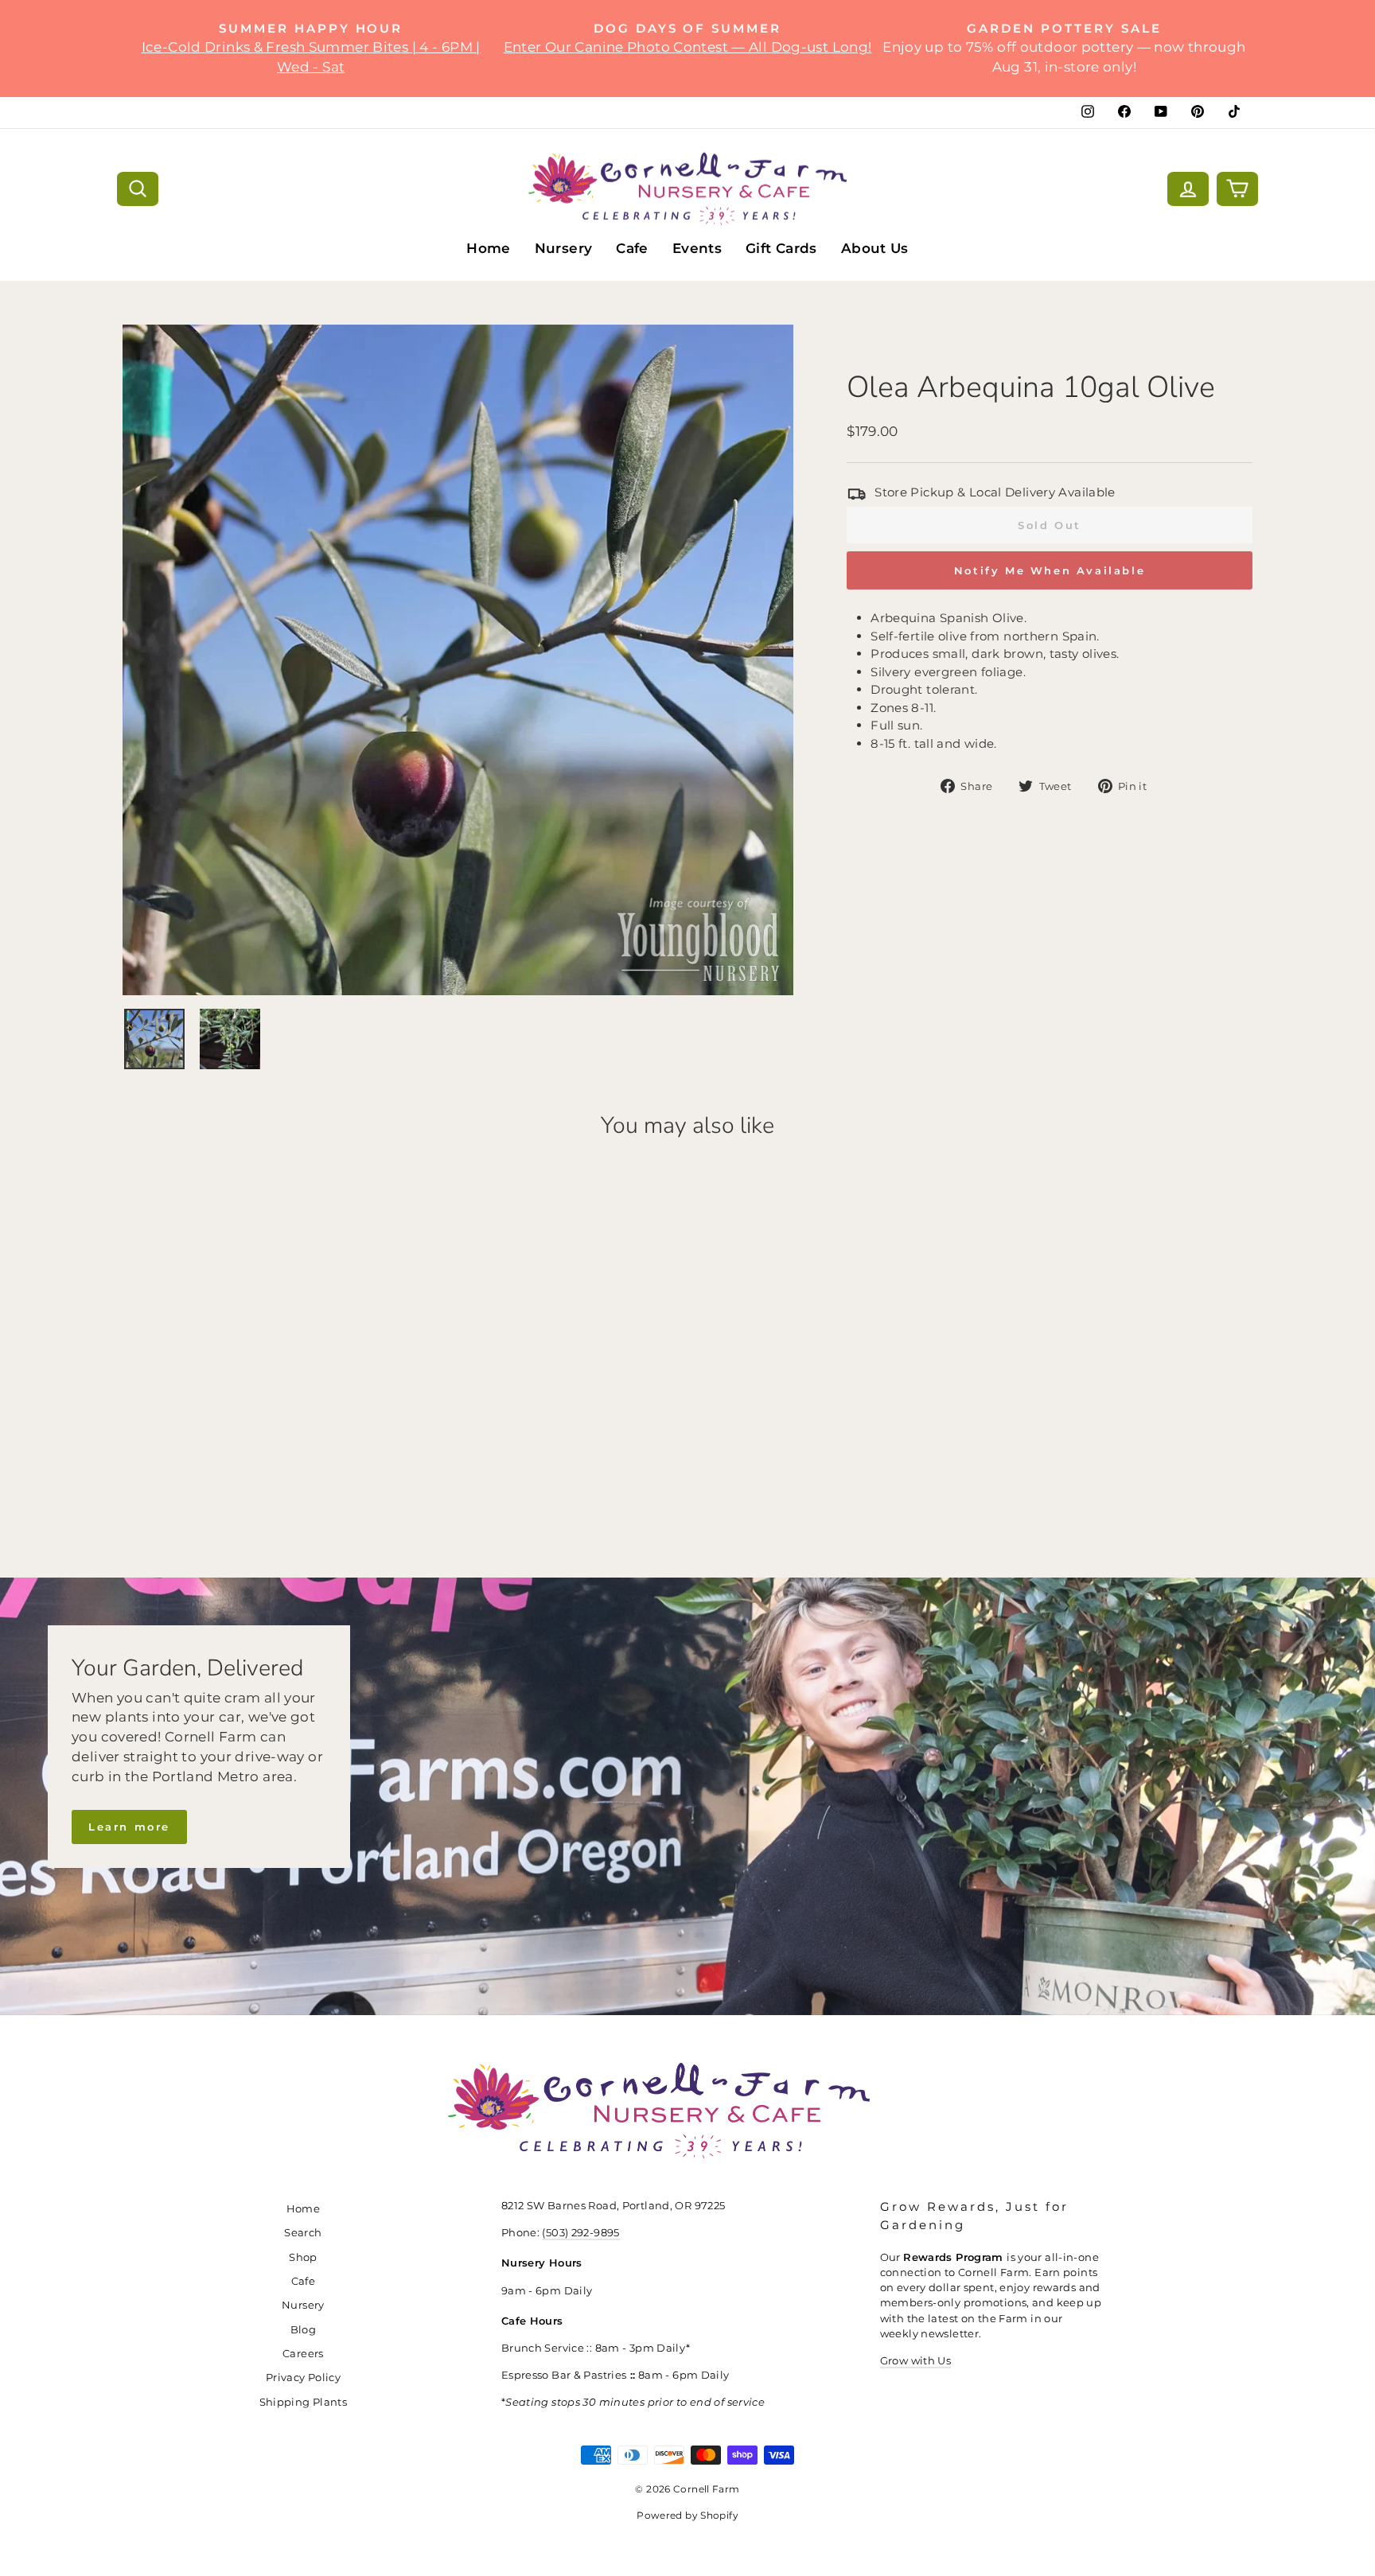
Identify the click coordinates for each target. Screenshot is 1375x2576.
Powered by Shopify (687, 2515)
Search (303, 2233)
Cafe (632, 248)
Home (489, 248)
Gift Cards (781, 248)
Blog (304, 2330)
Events (697, 248)
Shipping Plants (304, 2402)
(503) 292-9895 (580, 2233)
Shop (303, 2257)
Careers (303, 2354)
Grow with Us (916, 2361)
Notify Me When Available (1050, 570)
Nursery (564, 248)
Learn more (129, 1827)
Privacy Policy (303, 2378)
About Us (875, 248)
